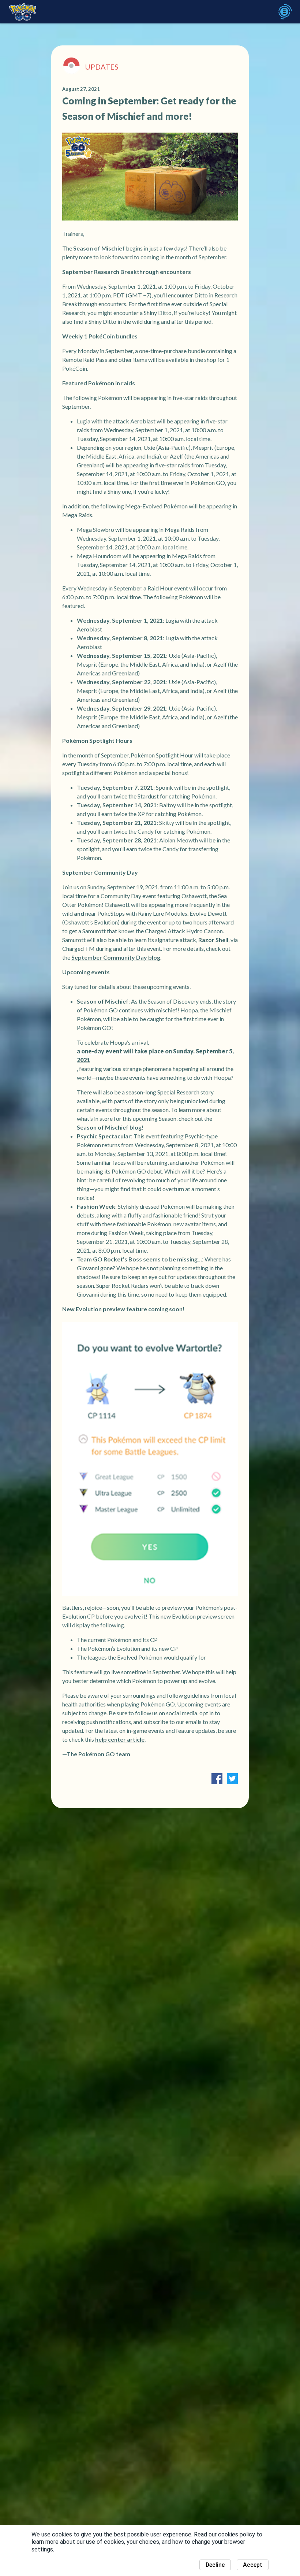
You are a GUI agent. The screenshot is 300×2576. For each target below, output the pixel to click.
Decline (215, 2565)
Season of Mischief (99, 248)
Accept (253, 2565)
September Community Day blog (116, 957)
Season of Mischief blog (109, 1127)
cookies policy (237, 2534)
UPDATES (102, 67)
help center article (120, 1739)
